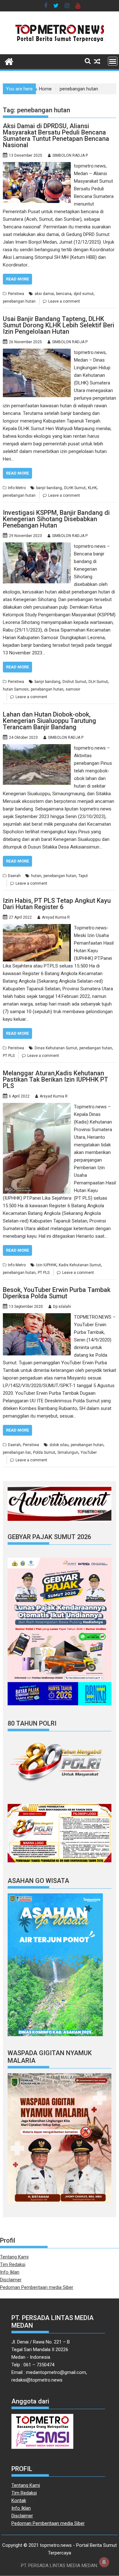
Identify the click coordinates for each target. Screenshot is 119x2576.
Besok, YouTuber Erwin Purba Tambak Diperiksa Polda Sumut (57, 1293)
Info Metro (17, 488)
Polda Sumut (44, 1452)
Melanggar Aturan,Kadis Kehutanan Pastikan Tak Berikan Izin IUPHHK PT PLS (56, 1079)
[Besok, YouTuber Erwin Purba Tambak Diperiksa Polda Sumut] (37, 1317)
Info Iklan (10, 2272)
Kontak (19, 2501)
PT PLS (9, 1056)
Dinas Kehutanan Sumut (56, 1048)
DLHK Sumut (75, 488)
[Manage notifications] (104, 2562)
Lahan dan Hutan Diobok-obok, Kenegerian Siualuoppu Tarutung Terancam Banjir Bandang (50, 721)
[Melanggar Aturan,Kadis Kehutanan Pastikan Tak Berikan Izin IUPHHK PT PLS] (37, 1107)
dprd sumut (84, 294)
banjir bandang (49, 488)
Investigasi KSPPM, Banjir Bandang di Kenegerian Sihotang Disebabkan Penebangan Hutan (56, 519)
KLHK (92, 488)
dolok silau (59, 1445)
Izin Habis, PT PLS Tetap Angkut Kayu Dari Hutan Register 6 (57, 904)
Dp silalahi (62, 1307)
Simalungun (68, 1452)
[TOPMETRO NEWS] (9, 61)
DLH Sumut (98, 682)
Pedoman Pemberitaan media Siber (37, 2287)
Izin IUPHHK (46, 1265)
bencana (64, 294)
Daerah (14, 876)
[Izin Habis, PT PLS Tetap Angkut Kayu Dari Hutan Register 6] (37, 928)
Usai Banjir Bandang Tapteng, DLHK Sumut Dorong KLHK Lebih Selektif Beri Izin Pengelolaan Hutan (59, 325)
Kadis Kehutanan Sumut (80, 1265)
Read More (17, 279)
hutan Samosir (16, 689)
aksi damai (44, 294)
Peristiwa (16, 294)
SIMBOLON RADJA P (70, 155)
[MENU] (113, 61)
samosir (73, 689)
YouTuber (89, 1452)
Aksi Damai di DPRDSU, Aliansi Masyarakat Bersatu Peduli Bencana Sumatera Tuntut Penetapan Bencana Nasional (56, 135)
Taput (83, 876)
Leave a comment (64, 301)
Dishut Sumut (74, 682)
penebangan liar (17, 1452)
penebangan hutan (19, 301)
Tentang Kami (14, 2257)
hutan (36, 876)
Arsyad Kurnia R (56, 917)
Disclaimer (11, 2280)
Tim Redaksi (13, 2265)
